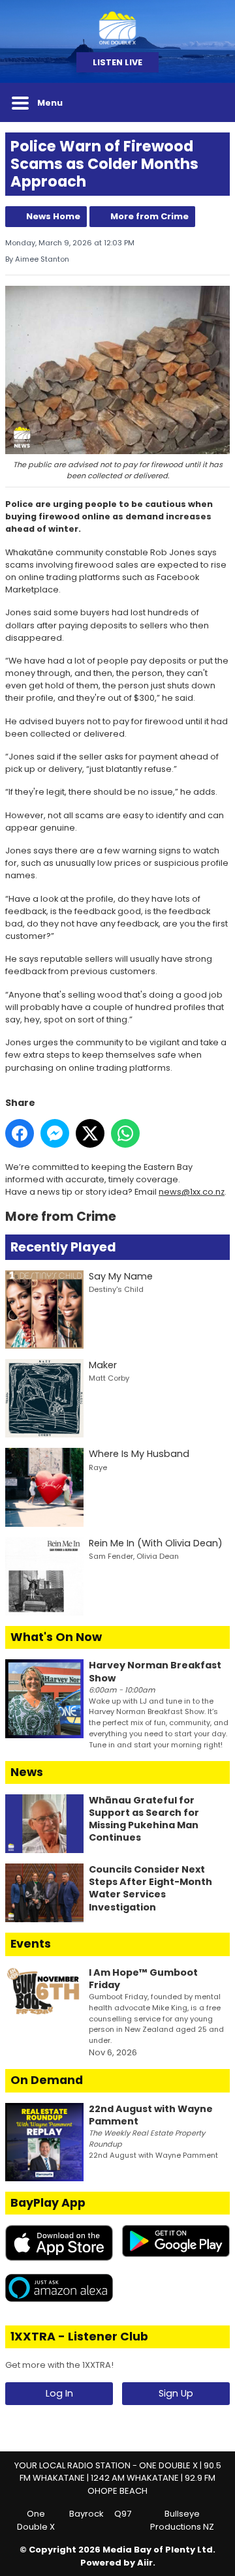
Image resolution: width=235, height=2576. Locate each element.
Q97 (123, 2514)
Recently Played (63, 1247)
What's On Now (56, 1637)
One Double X (36, 2520)
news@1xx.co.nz (192, 1192)
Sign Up (176, 2393)
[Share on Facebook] (20, 1133)
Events (31, 1944)
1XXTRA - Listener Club (79, 2337)
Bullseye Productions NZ (182, 2520)
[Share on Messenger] (55, 1133)
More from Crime (149, 216)
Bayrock (86, 2514)
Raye (98, 1467)
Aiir (145, 2563)
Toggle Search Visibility (210, 102)
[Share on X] (90, 1133)
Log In (59, 2393)
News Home (53, 216)
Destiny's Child (116, 1289)
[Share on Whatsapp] (125, 1133)
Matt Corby (109, 1378)
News (27, 1772)
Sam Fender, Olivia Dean (134, 1556)
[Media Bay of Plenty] (117, 26)
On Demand (47, 2080)
